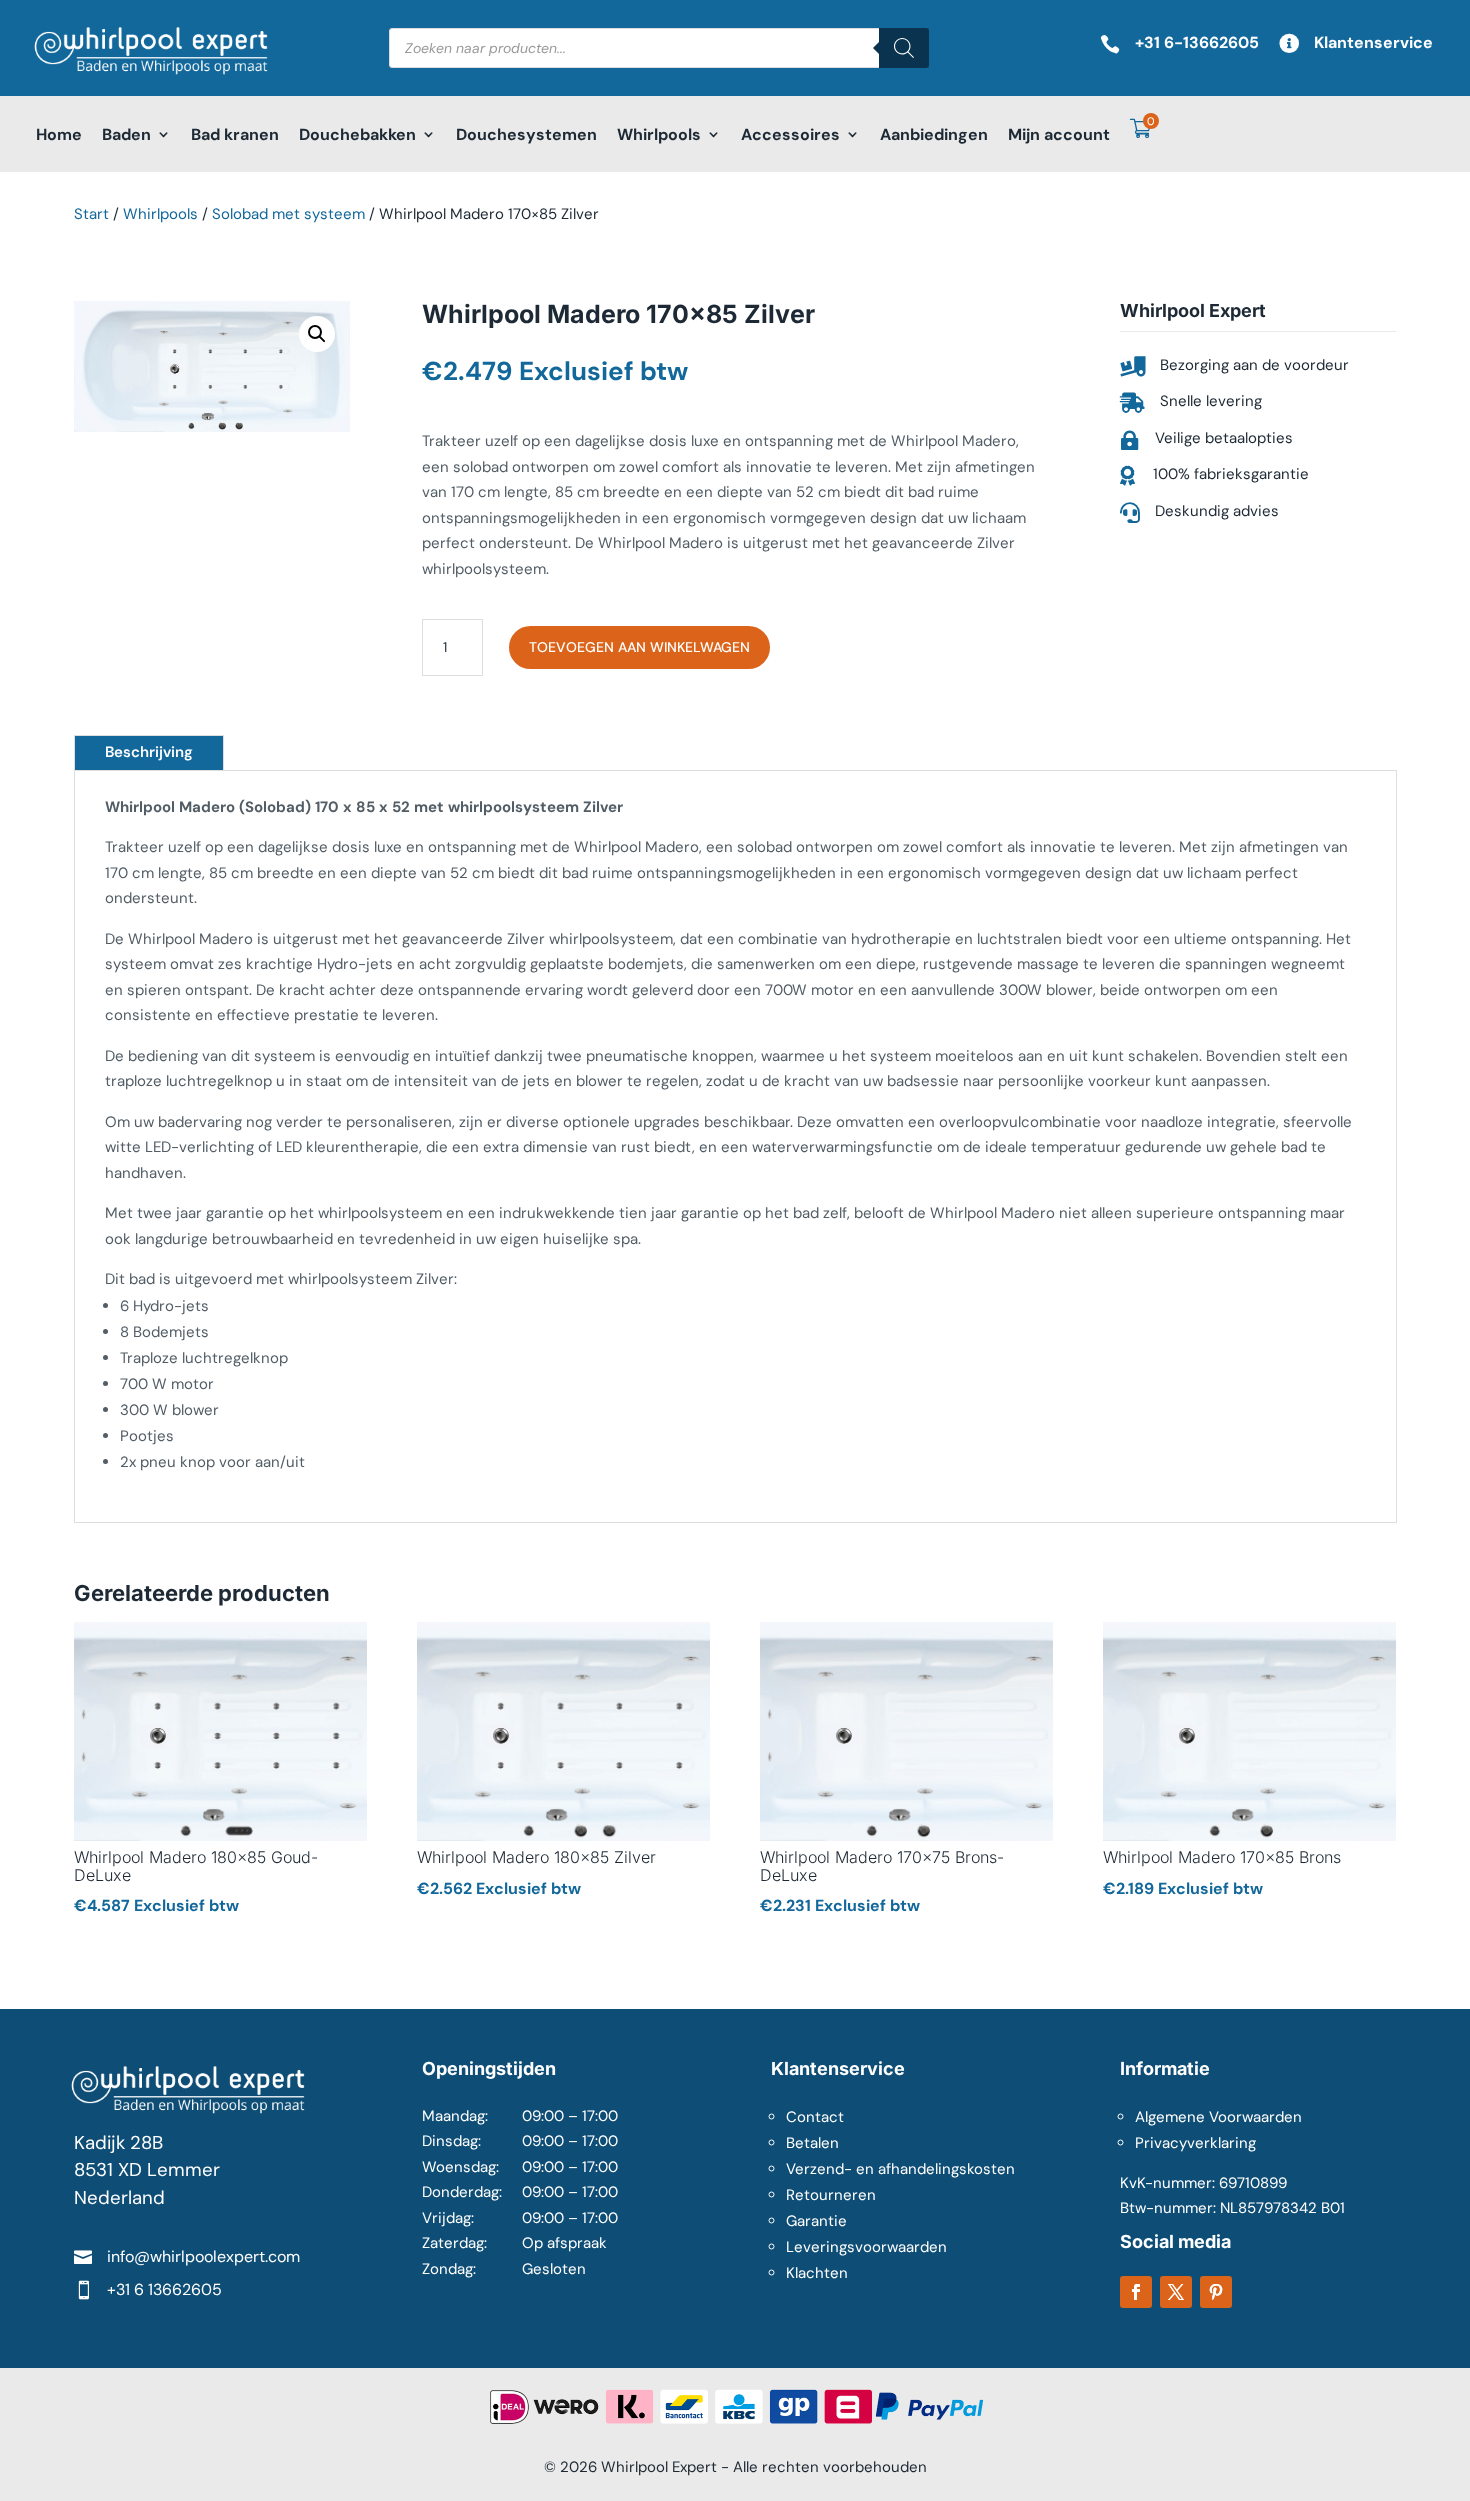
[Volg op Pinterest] (1216, 2292)
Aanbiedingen (934, 134)
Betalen (812, 2143)
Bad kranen (235, 134)
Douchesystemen (526, 134)
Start (91, 214)
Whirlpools (659, 134)
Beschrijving (149, 752)
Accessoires (790, 134)
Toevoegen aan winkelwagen (639, 647)
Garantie (816, 2221)
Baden (126, 134)
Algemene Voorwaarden (1218, 2117)
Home (59, 134)
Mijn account (1059, 134)
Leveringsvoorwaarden (866, 2247)
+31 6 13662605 (164, 2289)
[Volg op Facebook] (1136, 2292)
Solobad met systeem (288, 214)
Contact (815, 2117)
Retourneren (831, 2195)
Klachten (817, 2273)
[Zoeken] (904, 48)
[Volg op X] (1176, 2292)
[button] (317, 334)
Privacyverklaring (1195, 2143)
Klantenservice (1373, 42)
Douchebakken (357, 134)
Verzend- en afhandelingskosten (900, 2169)
